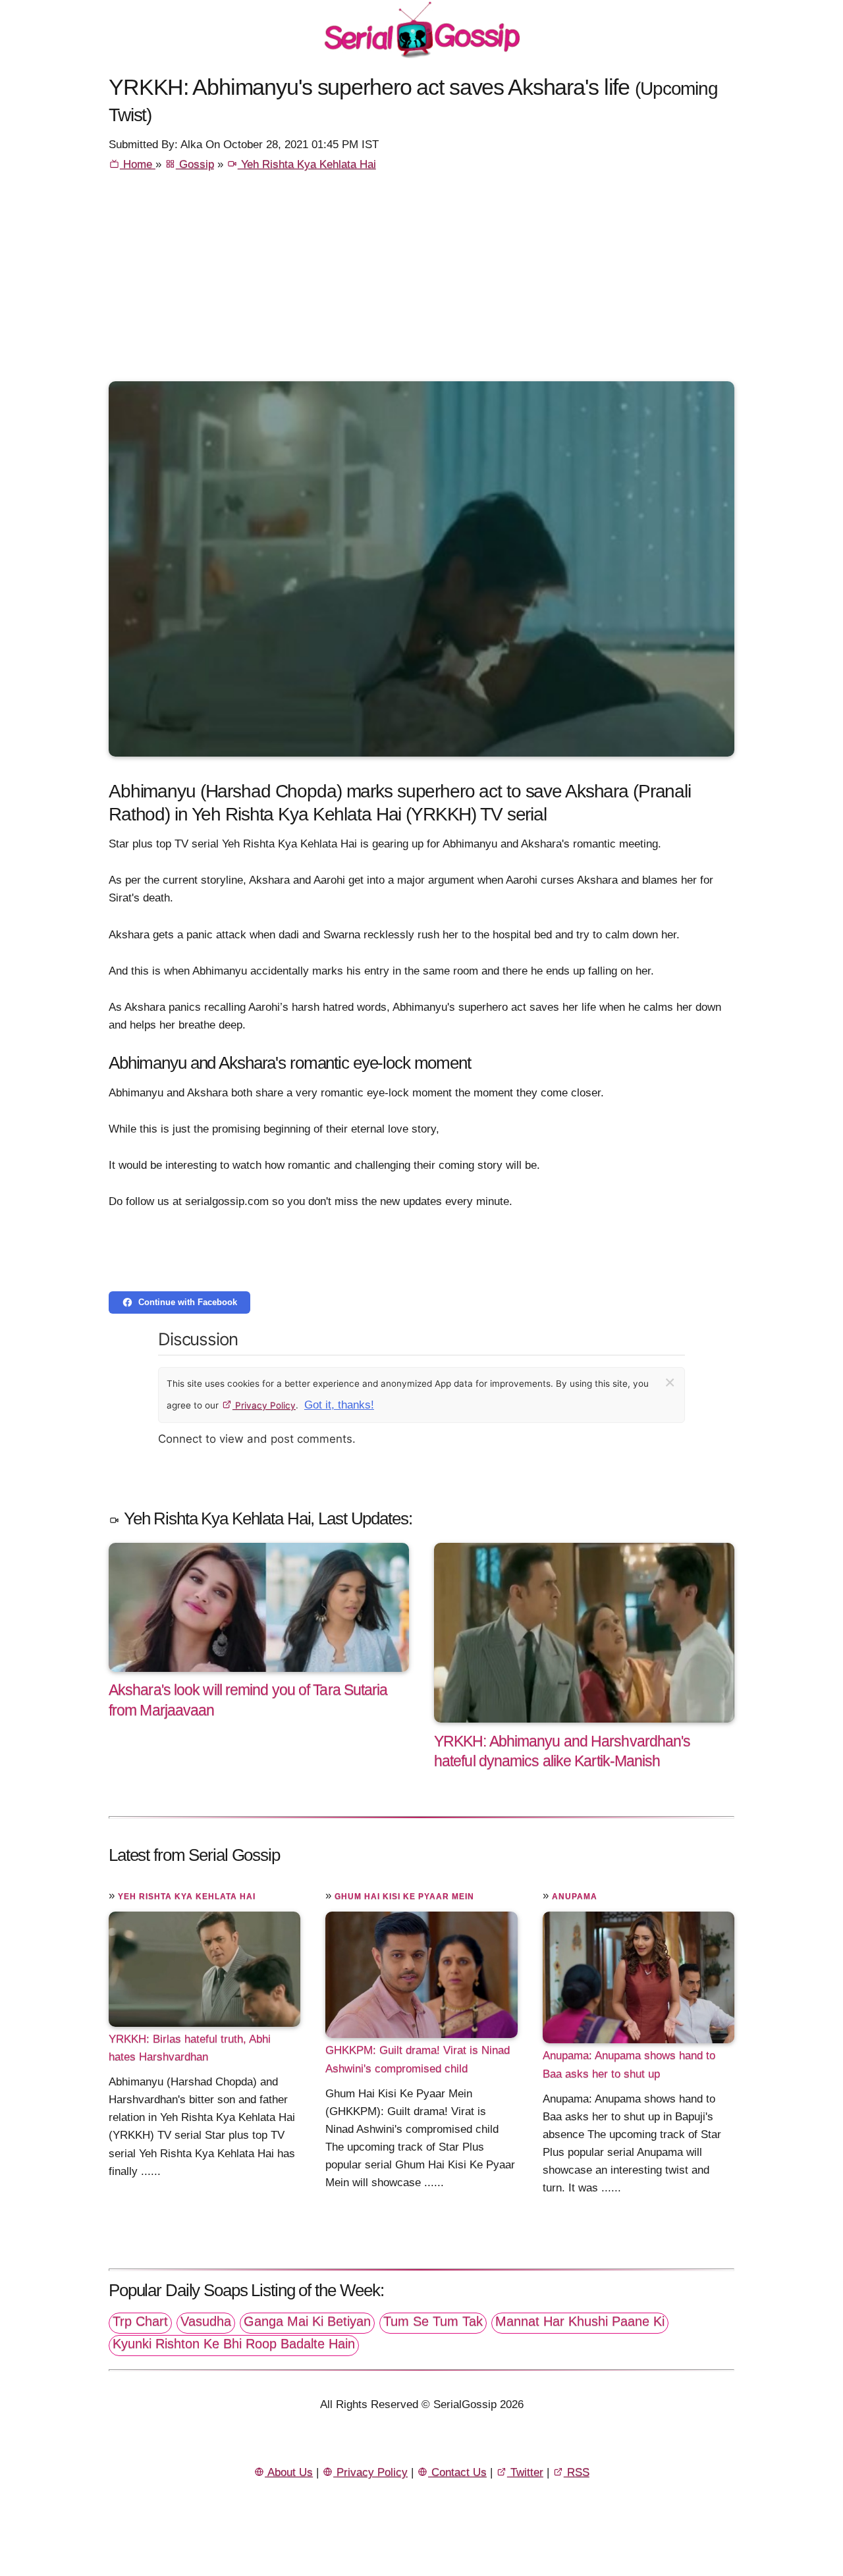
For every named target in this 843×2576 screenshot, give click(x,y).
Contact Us (457, 2472)
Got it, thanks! (339, 1405)
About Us (289, 2472)
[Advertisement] (421, 282)
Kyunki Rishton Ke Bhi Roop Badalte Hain (234, 2344)
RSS (577, 2472)
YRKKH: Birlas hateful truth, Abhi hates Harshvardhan (190, 2048)
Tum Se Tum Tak (433, 2321)
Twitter (525, 2472)
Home (138, 164)
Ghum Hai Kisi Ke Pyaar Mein (404, 1896)
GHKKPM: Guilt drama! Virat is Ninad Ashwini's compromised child (418, 2059)
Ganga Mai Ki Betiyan (307, 2321)
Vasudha (206, 2321)
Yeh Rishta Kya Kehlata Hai (307, 164)
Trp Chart (140, 2321)
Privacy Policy (264, 1405)
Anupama (575, 1896)
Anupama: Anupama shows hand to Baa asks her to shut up (629, 2064)
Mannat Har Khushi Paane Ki (580, 2321)
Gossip (195, 164)
